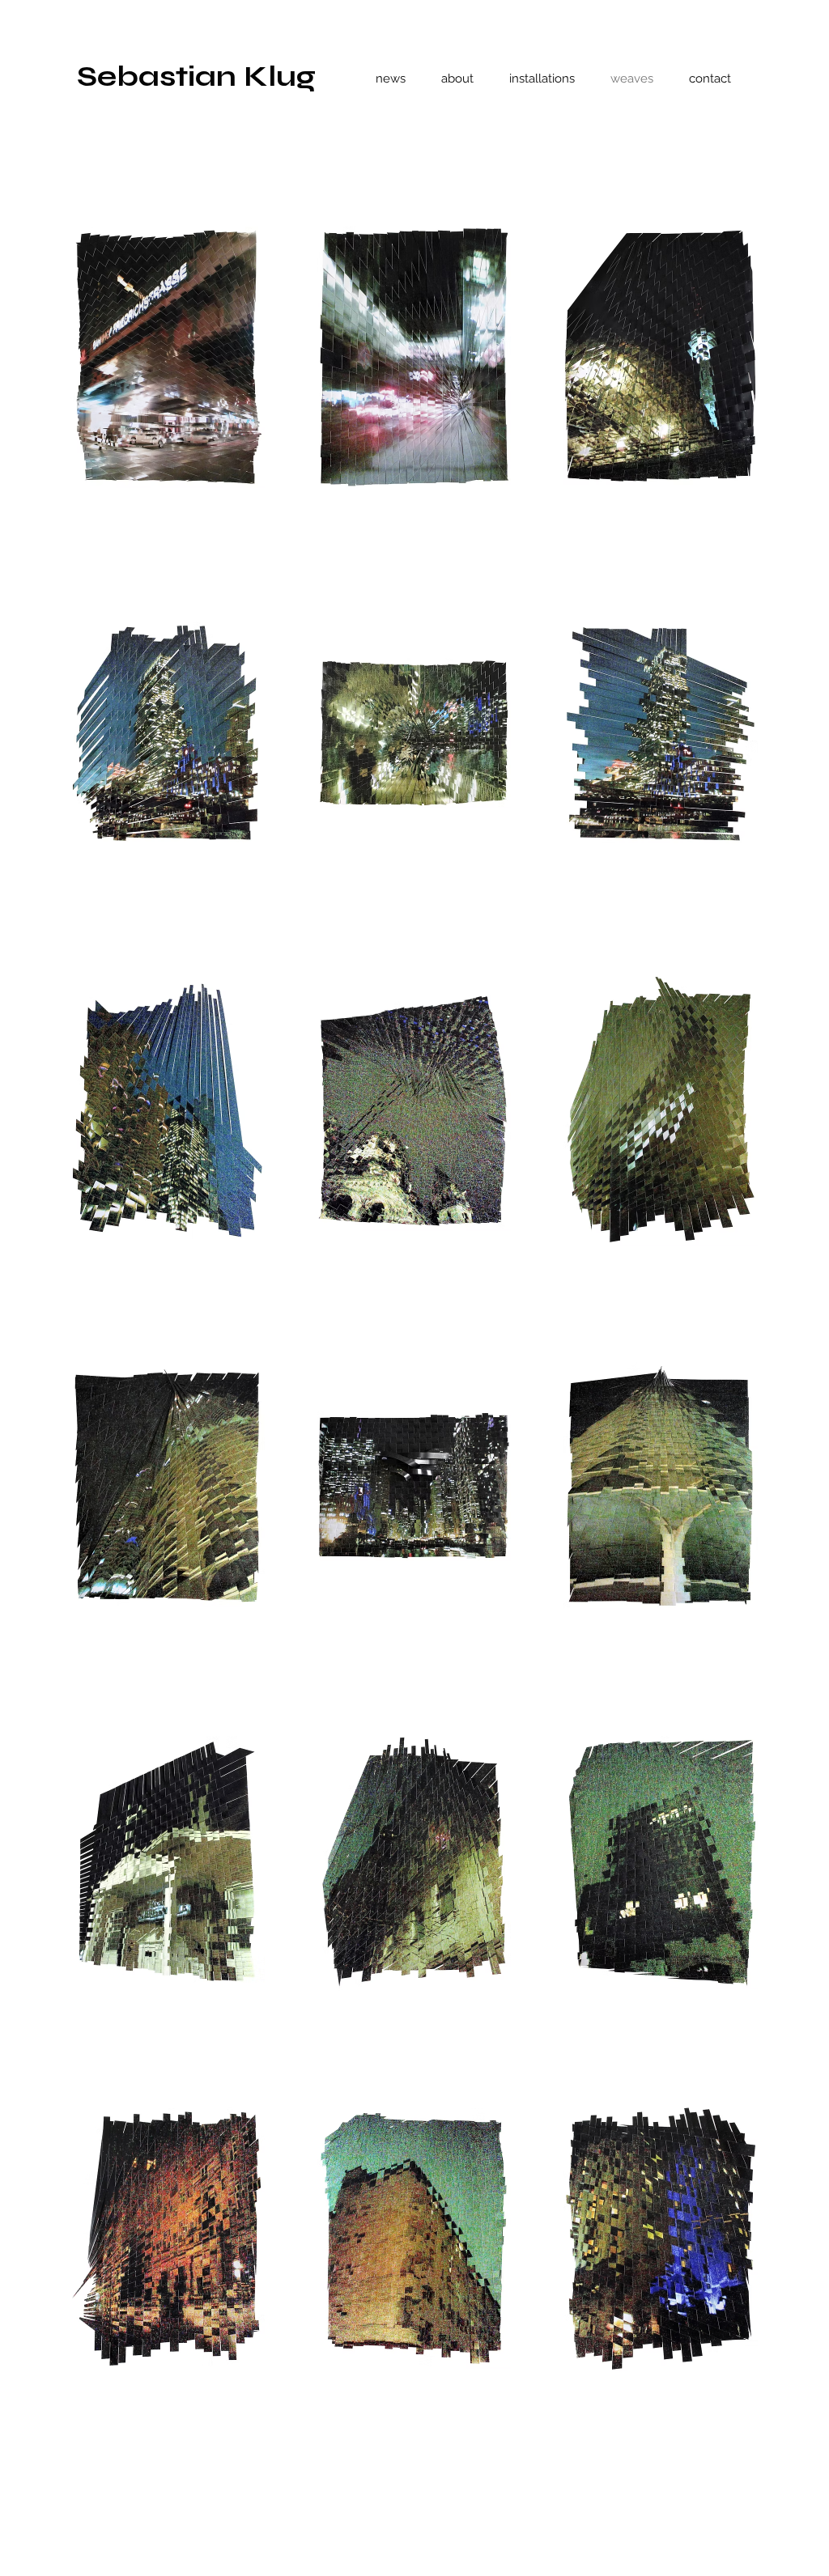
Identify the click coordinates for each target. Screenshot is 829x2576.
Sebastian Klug (196, 76)
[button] (168, 357)
